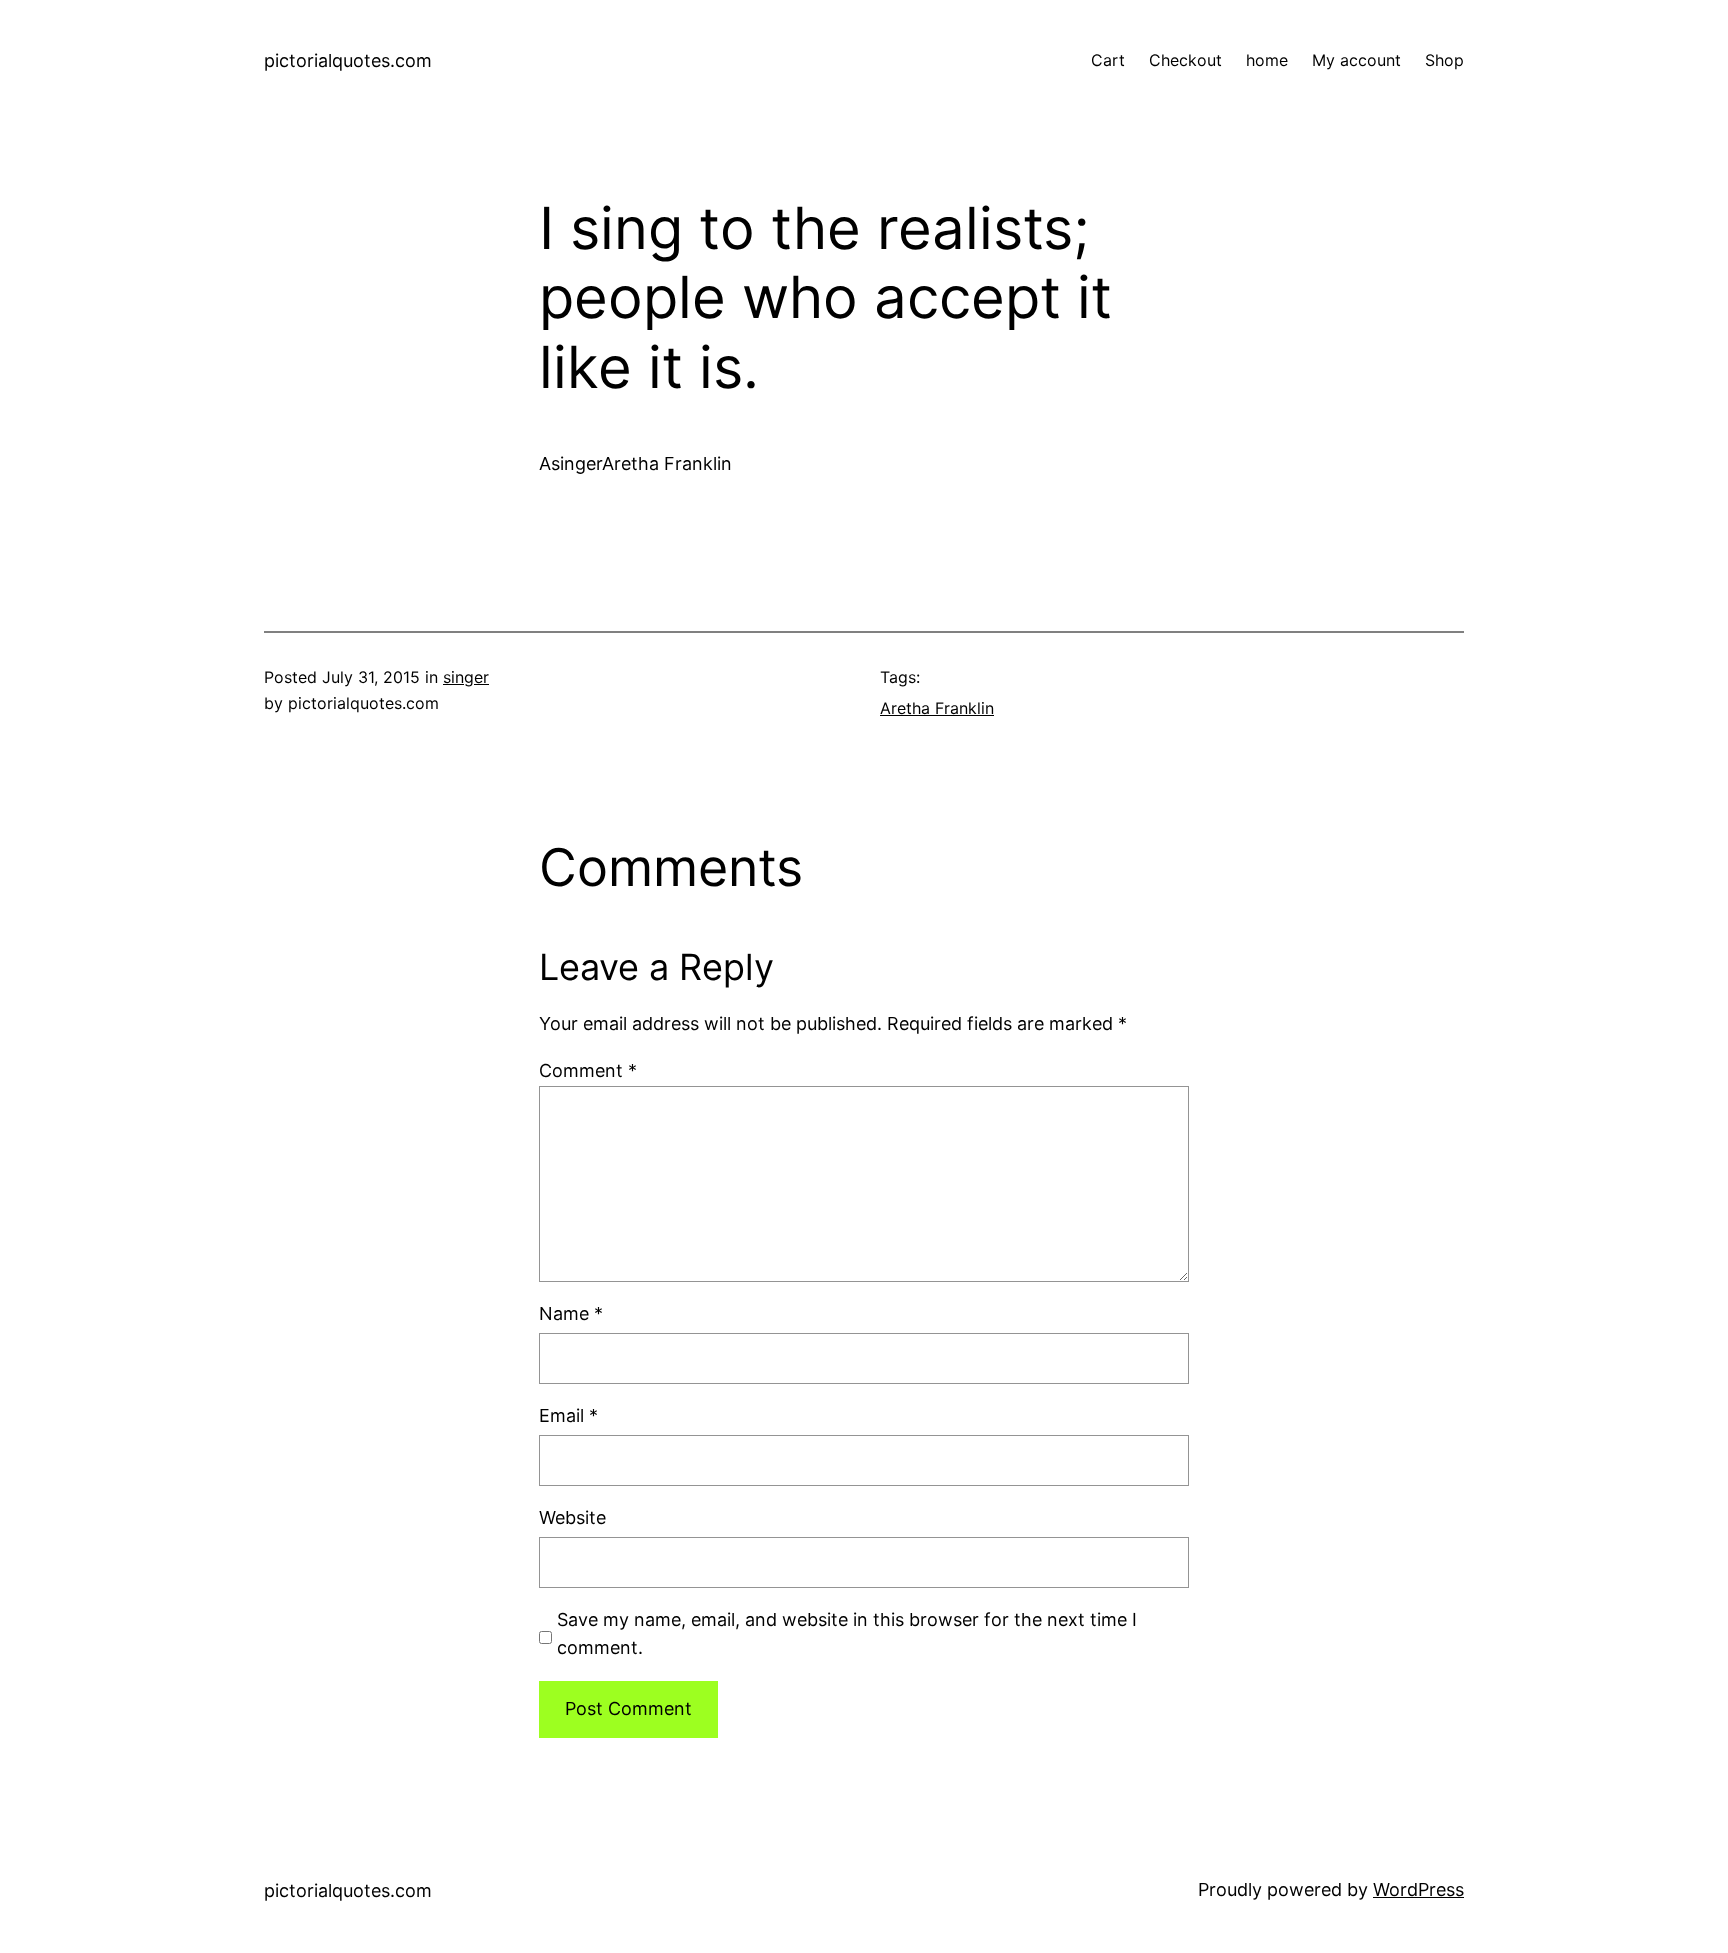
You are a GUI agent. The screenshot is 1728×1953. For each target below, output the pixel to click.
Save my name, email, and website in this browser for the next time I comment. (847, 1634)
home (1267, 60)
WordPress (1418, 1889)
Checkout (1185, 60)
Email (568, 1415)
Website (572, 1517)
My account (1356, 60)
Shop (1444, 60)
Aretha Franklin (937, 708)
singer (466, 677)
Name (571, 1313)
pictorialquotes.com (348, 60)
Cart (1108, 60)
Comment (588, 1070)
